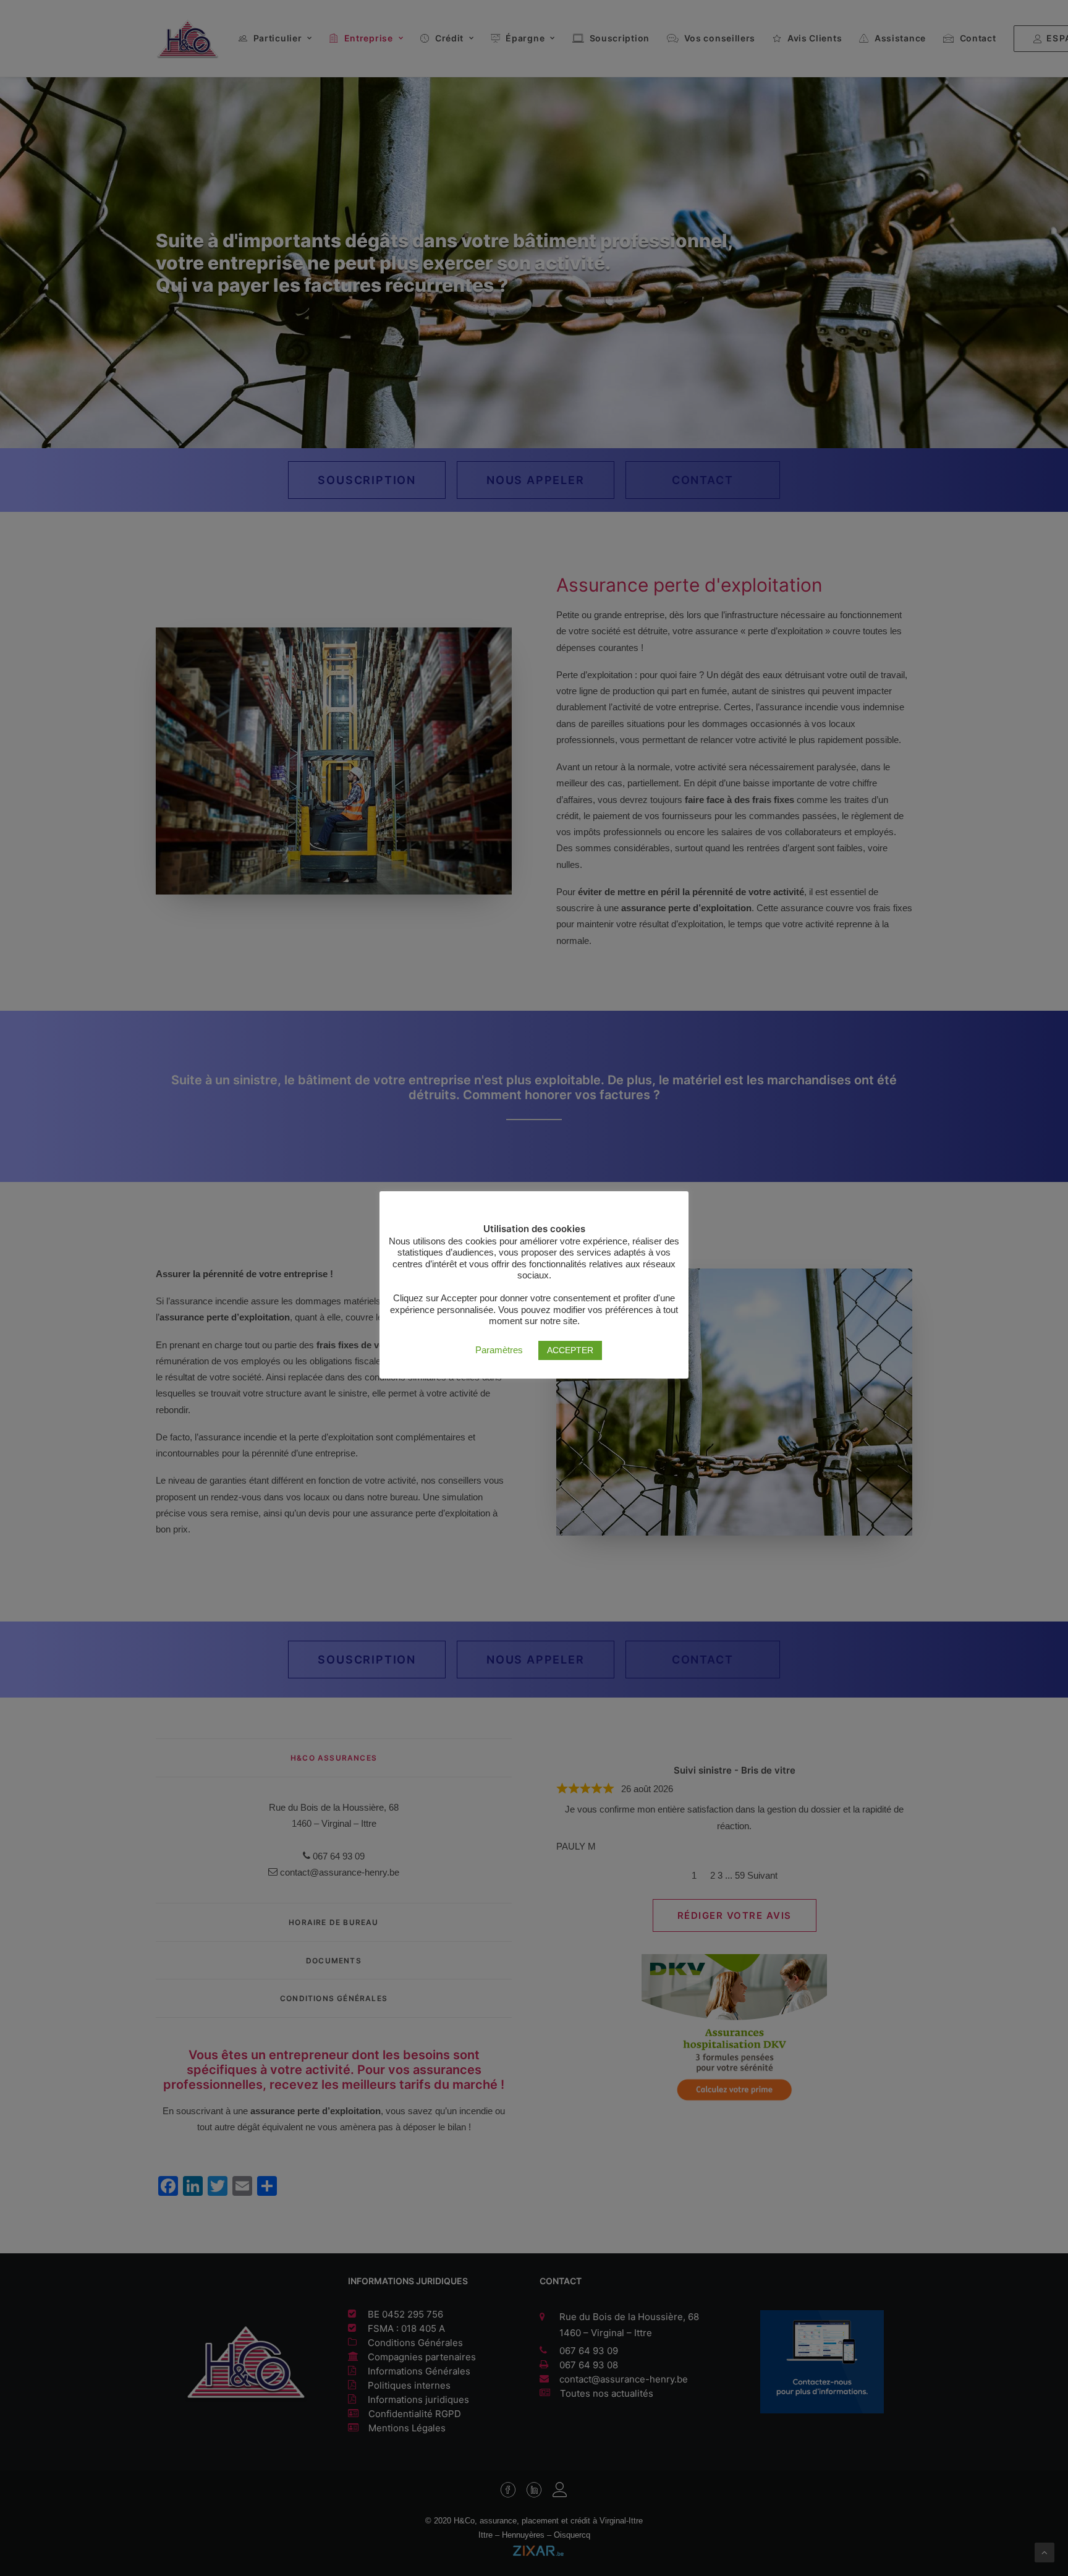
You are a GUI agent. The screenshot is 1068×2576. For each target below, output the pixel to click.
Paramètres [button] (499, 1350)
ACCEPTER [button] (570, 1350)
